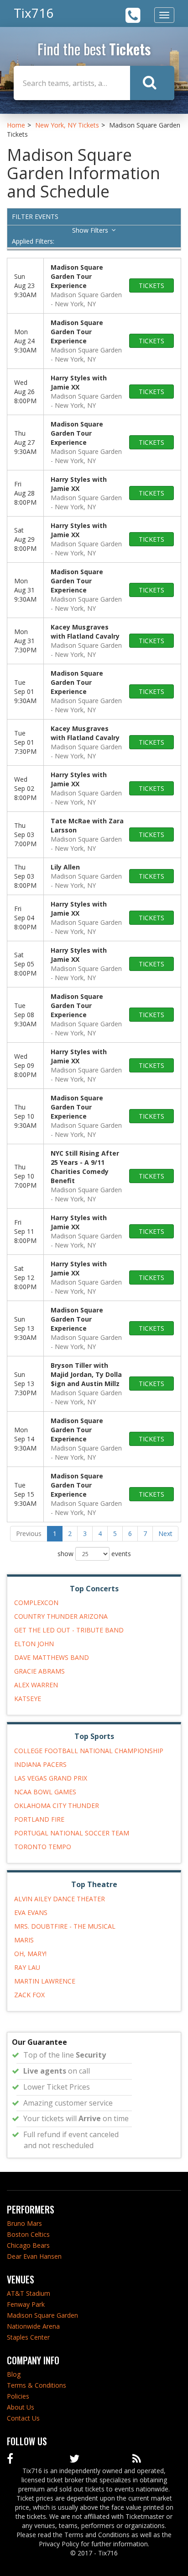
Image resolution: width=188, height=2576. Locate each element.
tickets (151, 285)
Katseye (28, 1699)
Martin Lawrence (45, 1981)
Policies (18, 2396)
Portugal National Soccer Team (72, 1833)
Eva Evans (31, 1912)
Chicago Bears (28, 2245)
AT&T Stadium (29, 2293)
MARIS (24, 1940)
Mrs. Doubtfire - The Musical (65, 1926)
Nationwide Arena (33, 2326)
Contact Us (23, 2418)
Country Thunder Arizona (61, 1616)
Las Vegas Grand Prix (51, 1778)
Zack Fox (29, 1995)
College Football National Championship (89, 1751)
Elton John (34, 1644)
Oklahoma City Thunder (57, 1805)
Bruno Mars (24, 2223)
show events (94, 1554)
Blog (14, 2374)
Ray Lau (27, 1967)
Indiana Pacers (40, 1764)
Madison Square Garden (42, 2315)
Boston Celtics (28, 2234)
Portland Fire (39, 1819)
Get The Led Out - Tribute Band (69, 1630)
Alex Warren (36, 1685)
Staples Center (28, 2337)
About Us (21, 2407)
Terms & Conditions (37, 2385)
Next (165, 1533)
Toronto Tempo (43, 1847)
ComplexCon (36, 1603)
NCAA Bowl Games (45, 1792)
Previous (29, 1533)
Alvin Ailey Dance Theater (60, 1899)
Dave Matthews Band (52, 1657)
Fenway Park (26, 2304)
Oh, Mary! (30, 1954)
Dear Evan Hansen (34, 2256)
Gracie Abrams (39, 1671)
